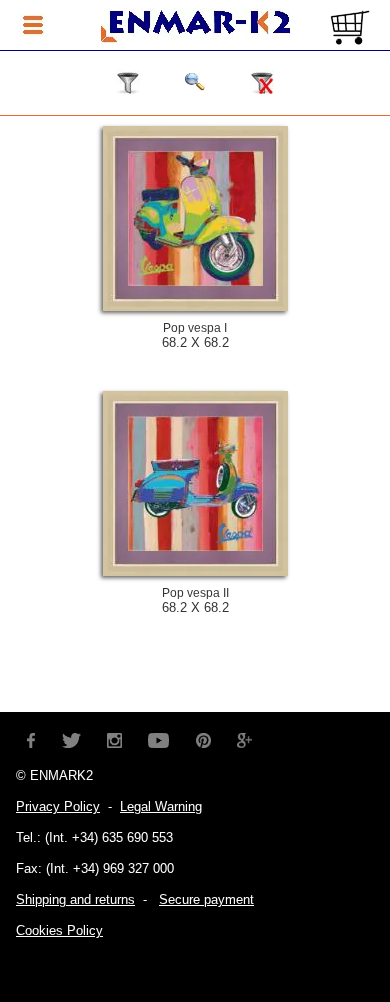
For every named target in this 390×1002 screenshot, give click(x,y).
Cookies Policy (59, 930)
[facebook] (31, 738)
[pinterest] (203, 738)
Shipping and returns (75, 899)
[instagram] (115, 738)
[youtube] (159, 738)
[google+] (245, 738)
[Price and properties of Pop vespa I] (195, 306)
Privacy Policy (58, 806)
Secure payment (206, 899)
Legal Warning (161, 806)
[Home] (195, 27)
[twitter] (71, 738)
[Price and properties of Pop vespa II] (195, 571)
